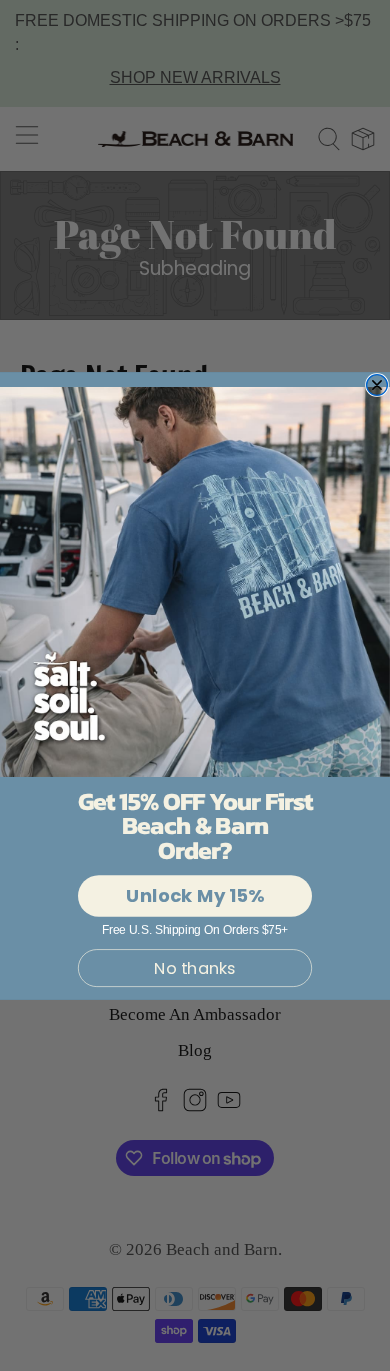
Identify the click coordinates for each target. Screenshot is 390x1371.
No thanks (195, 967)
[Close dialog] (377, 384)
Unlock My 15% (194, 894)
